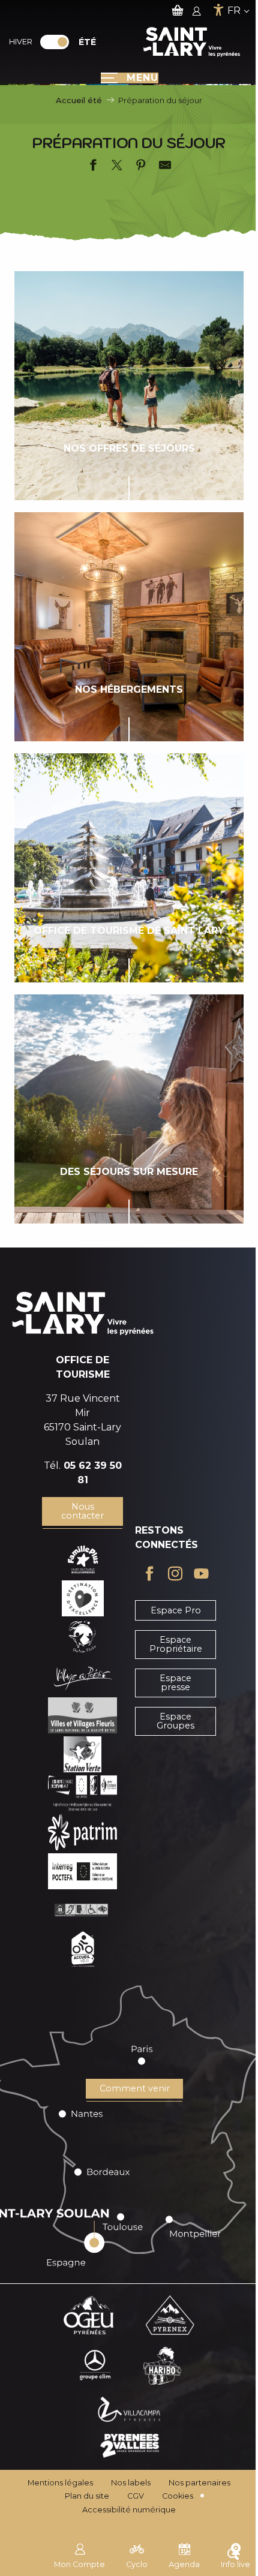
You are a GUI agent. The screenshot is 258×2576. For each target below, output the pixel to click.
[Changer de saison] (58, 42)
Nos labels (131, 2483)
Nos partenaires (199, 2483)
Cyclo (137, 2564)
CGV (136, 2496)
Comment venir (135, 2088)
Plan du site (87, 2496)
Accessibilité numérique (129, 2510)
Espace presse (175, 1682)
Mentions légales (60, 2483)
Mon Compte (79, 2564)
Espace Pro (176, 1610)
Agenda (184, 2564)
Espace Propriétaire (176, 1644)
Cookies (178, 2496)
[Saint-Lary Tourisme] (192, 42)
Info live (235, 2564)
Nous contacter (82, 1511)
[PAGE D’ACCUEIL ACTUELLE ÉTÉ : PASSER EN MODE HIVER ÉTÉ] (55, 42)
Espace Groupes (175, 1721)
